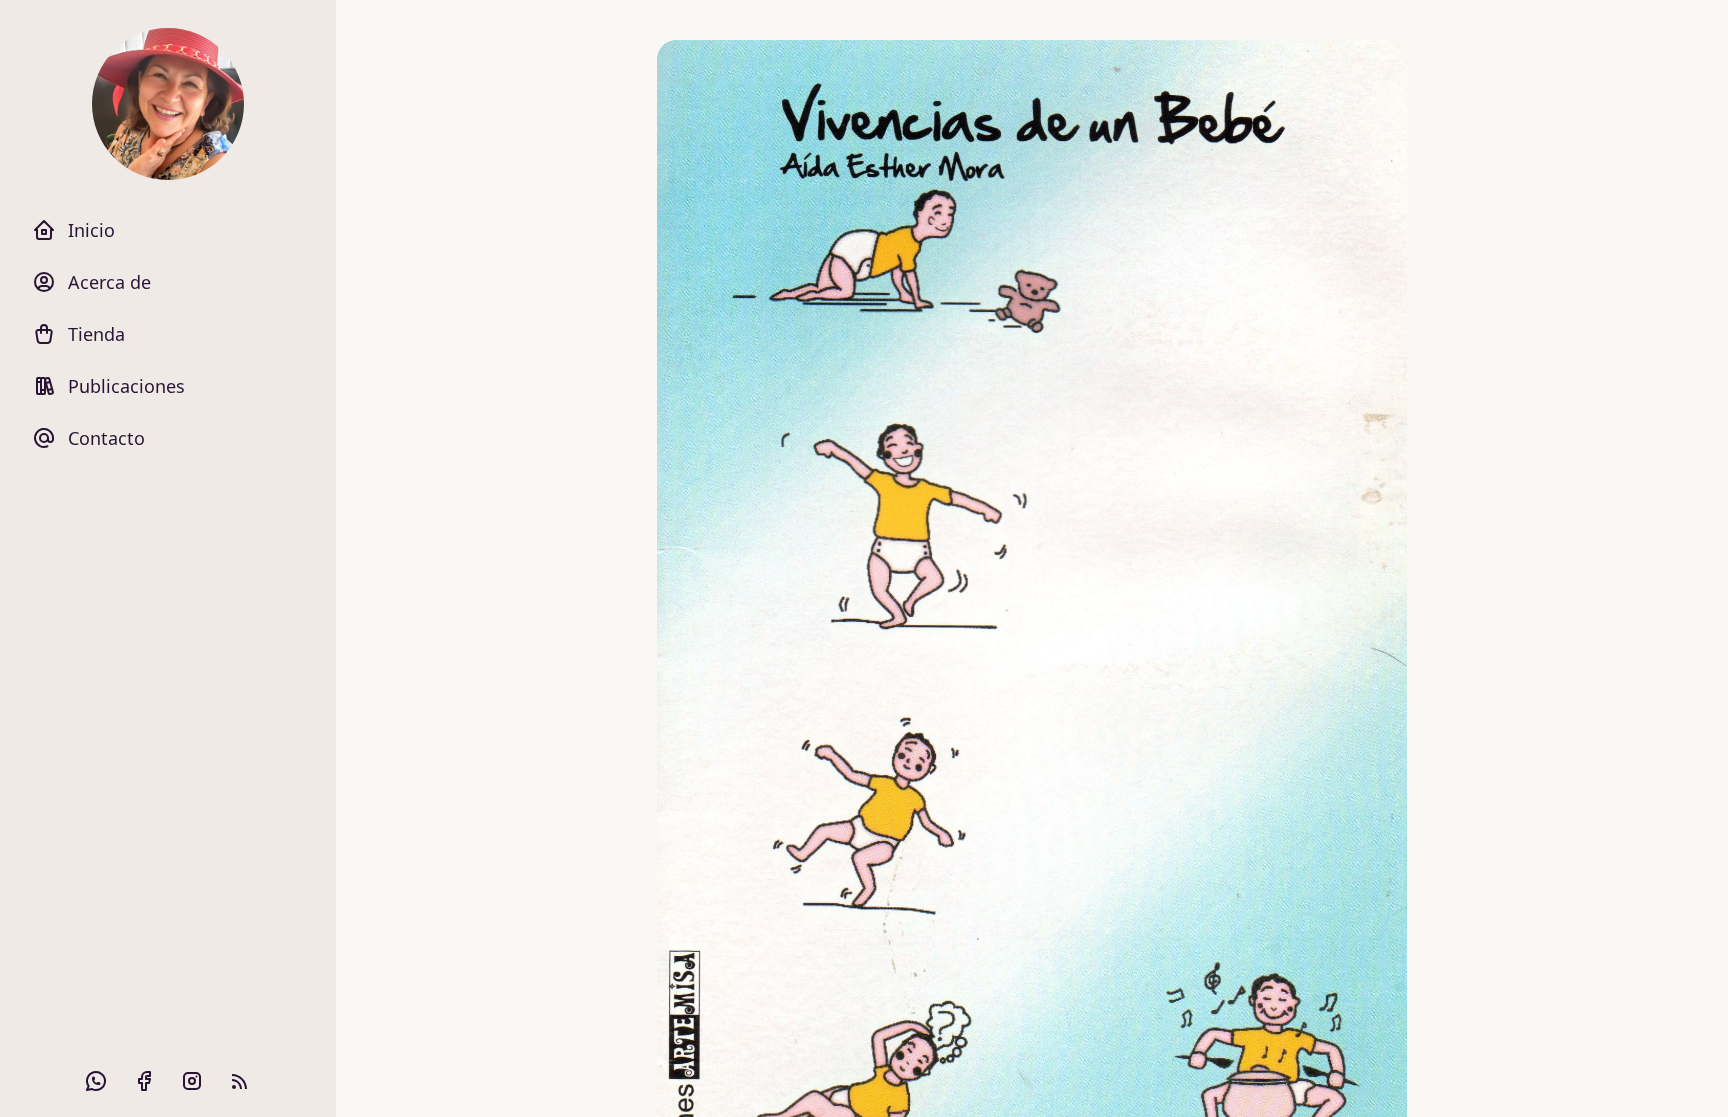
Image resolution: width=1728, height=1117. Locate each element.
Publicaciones (126, 386)
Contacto (106, 438)
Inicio (91, 230)
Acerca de (109, 282)
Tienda (96, 334)
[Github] (96, 1081)
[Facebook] (144, 1081)
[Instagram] (192, 1081)
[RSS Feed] (240, 1081)
